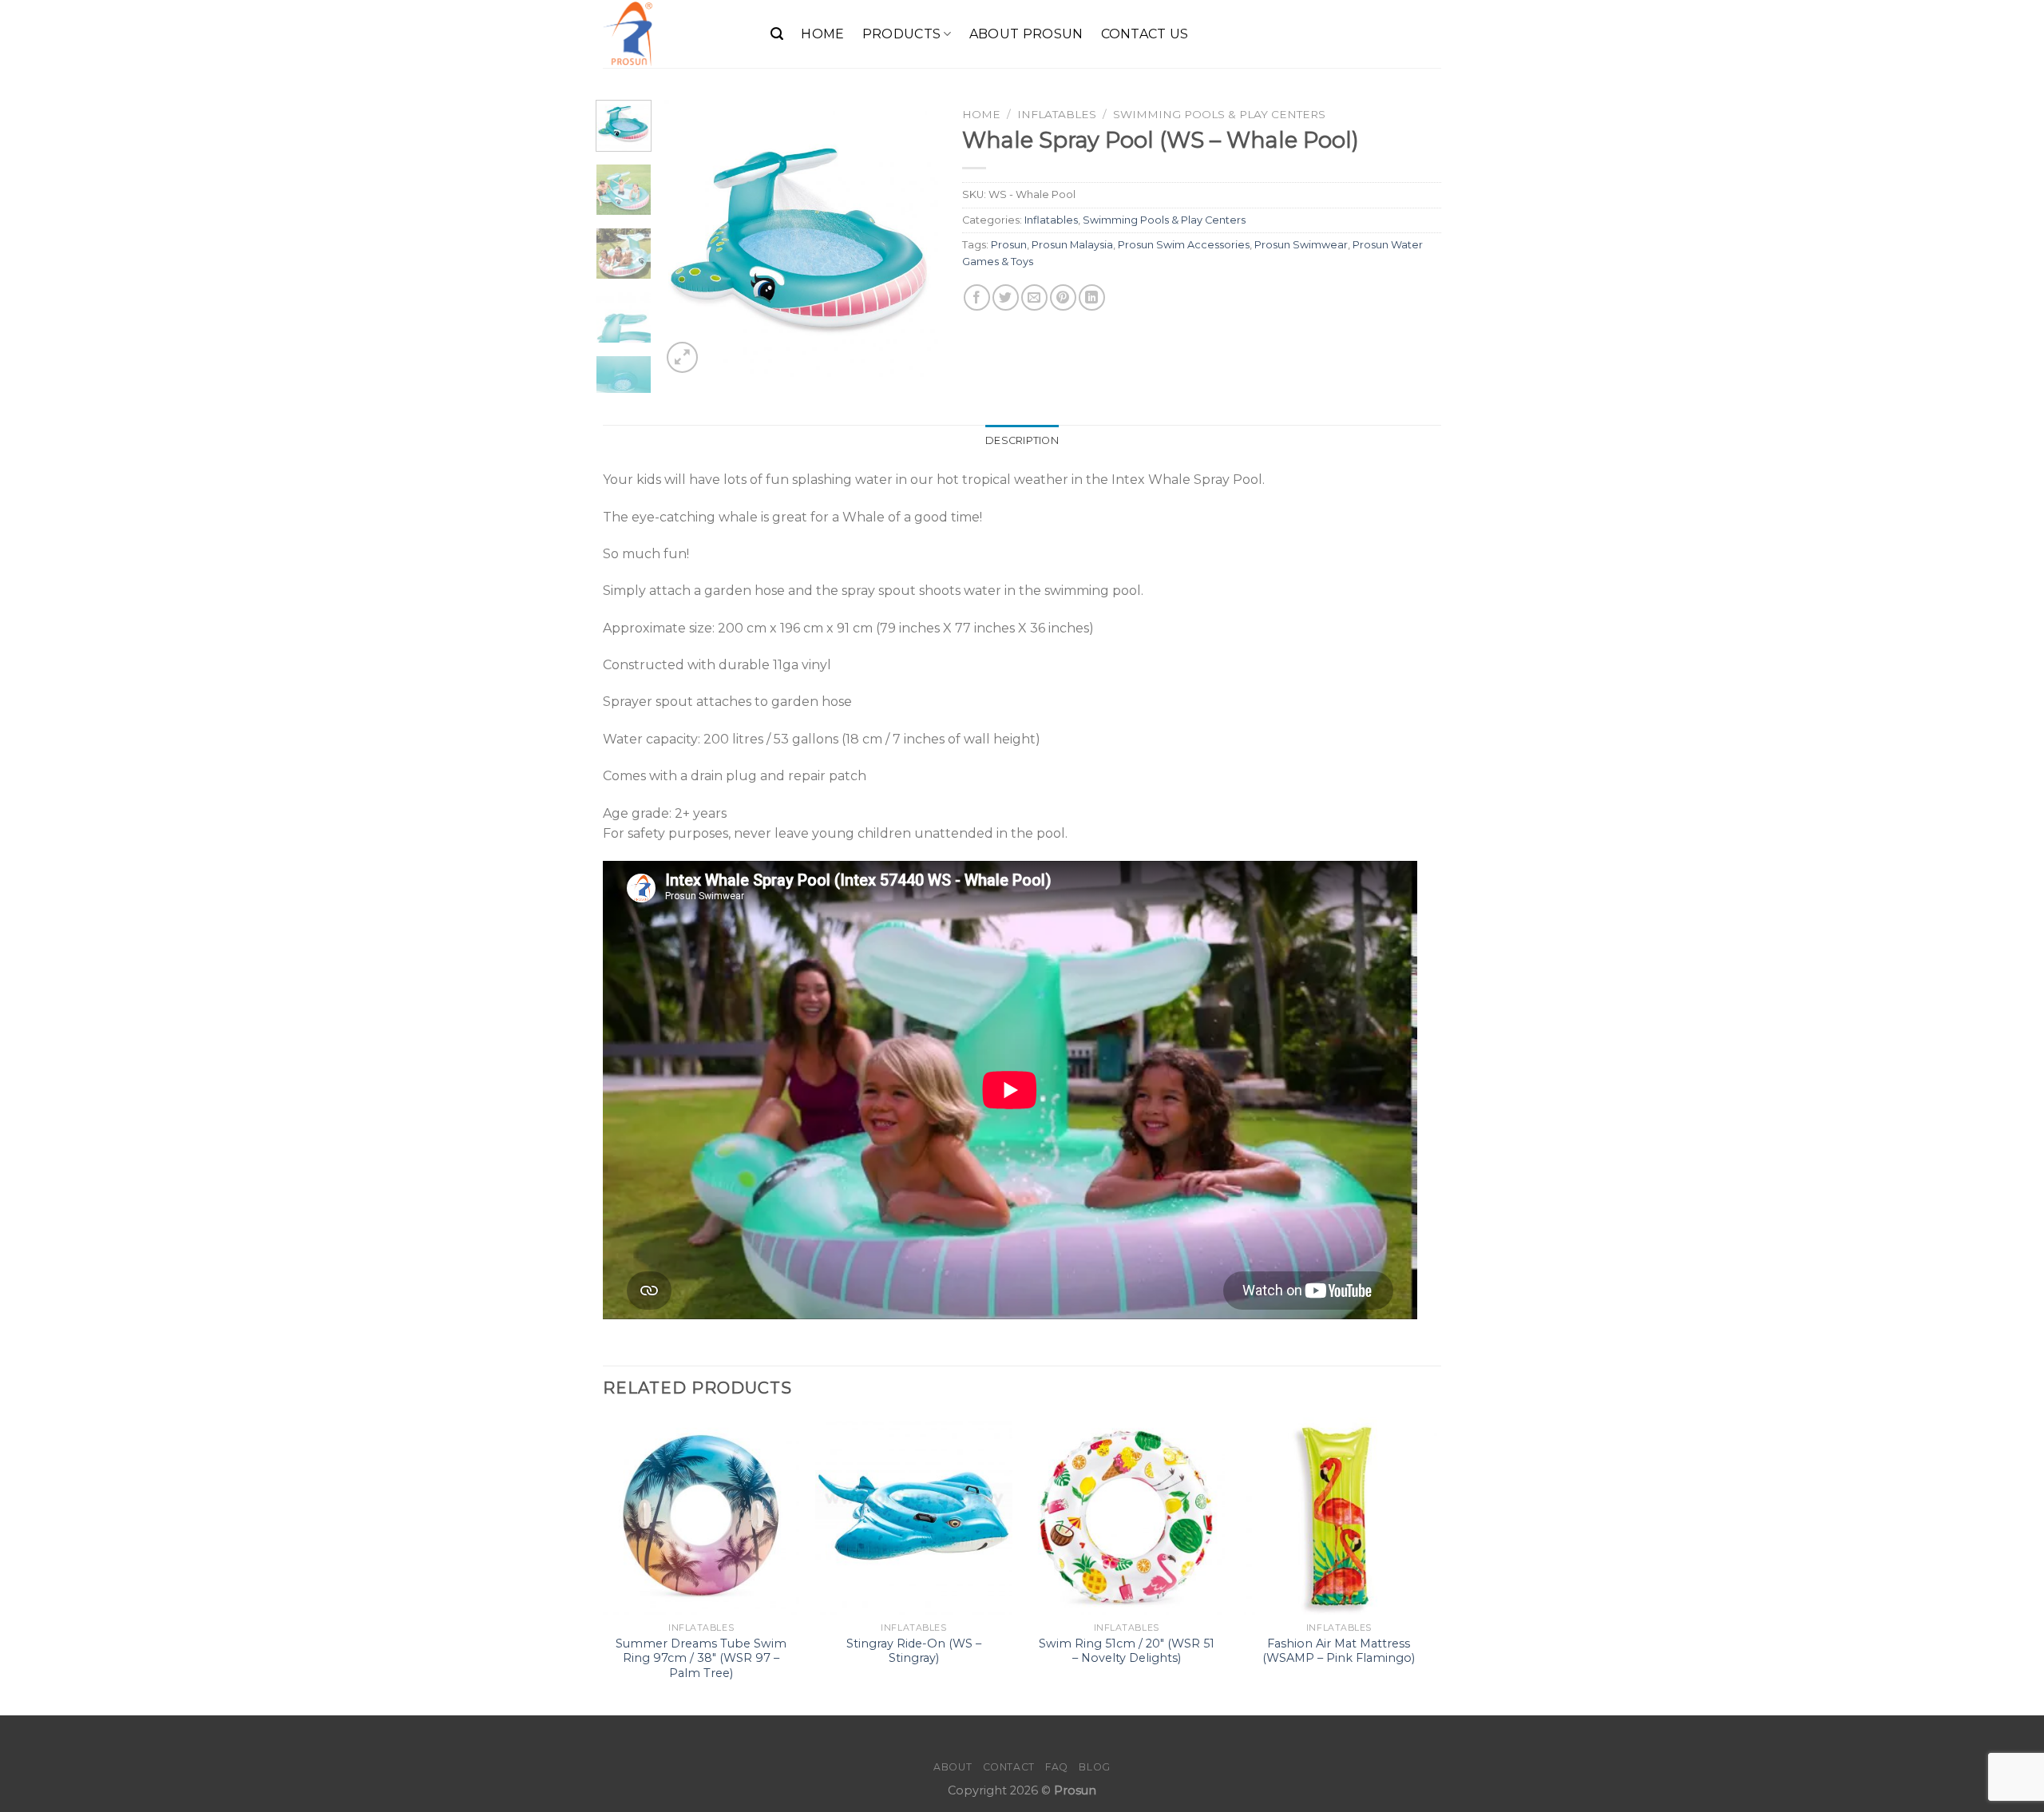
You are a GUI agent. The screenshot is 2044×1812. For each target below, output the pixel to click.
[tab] (1022, 441)
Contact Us (1145, 34)
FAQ (1057, 1767)
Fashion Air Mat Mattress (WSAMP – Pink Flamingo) (1339, 1651)
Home (822, 34)
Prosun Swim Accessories (1184, 245)
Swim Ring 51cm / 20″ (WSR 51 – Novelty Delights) (1127, 1651)
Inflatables (1057, 114)
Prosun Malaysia (1072, 245)
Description (1022, 440)
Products (902, 34)
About (953, 1767)
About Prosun (1026, 34)
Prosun (1009, 245)
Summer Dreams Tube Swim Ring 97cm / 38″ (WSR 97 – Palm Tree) (701, 1658)
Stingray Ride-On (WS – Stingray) (914, 1651)
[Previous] (687, 238)
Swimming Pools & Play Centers (1219, 114)
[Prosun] (675, 34)
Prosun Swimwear (1301, 245)
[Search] (777, 34)
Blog (1094, 1767)
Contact (1009, 1767)
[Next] (913, 238)
